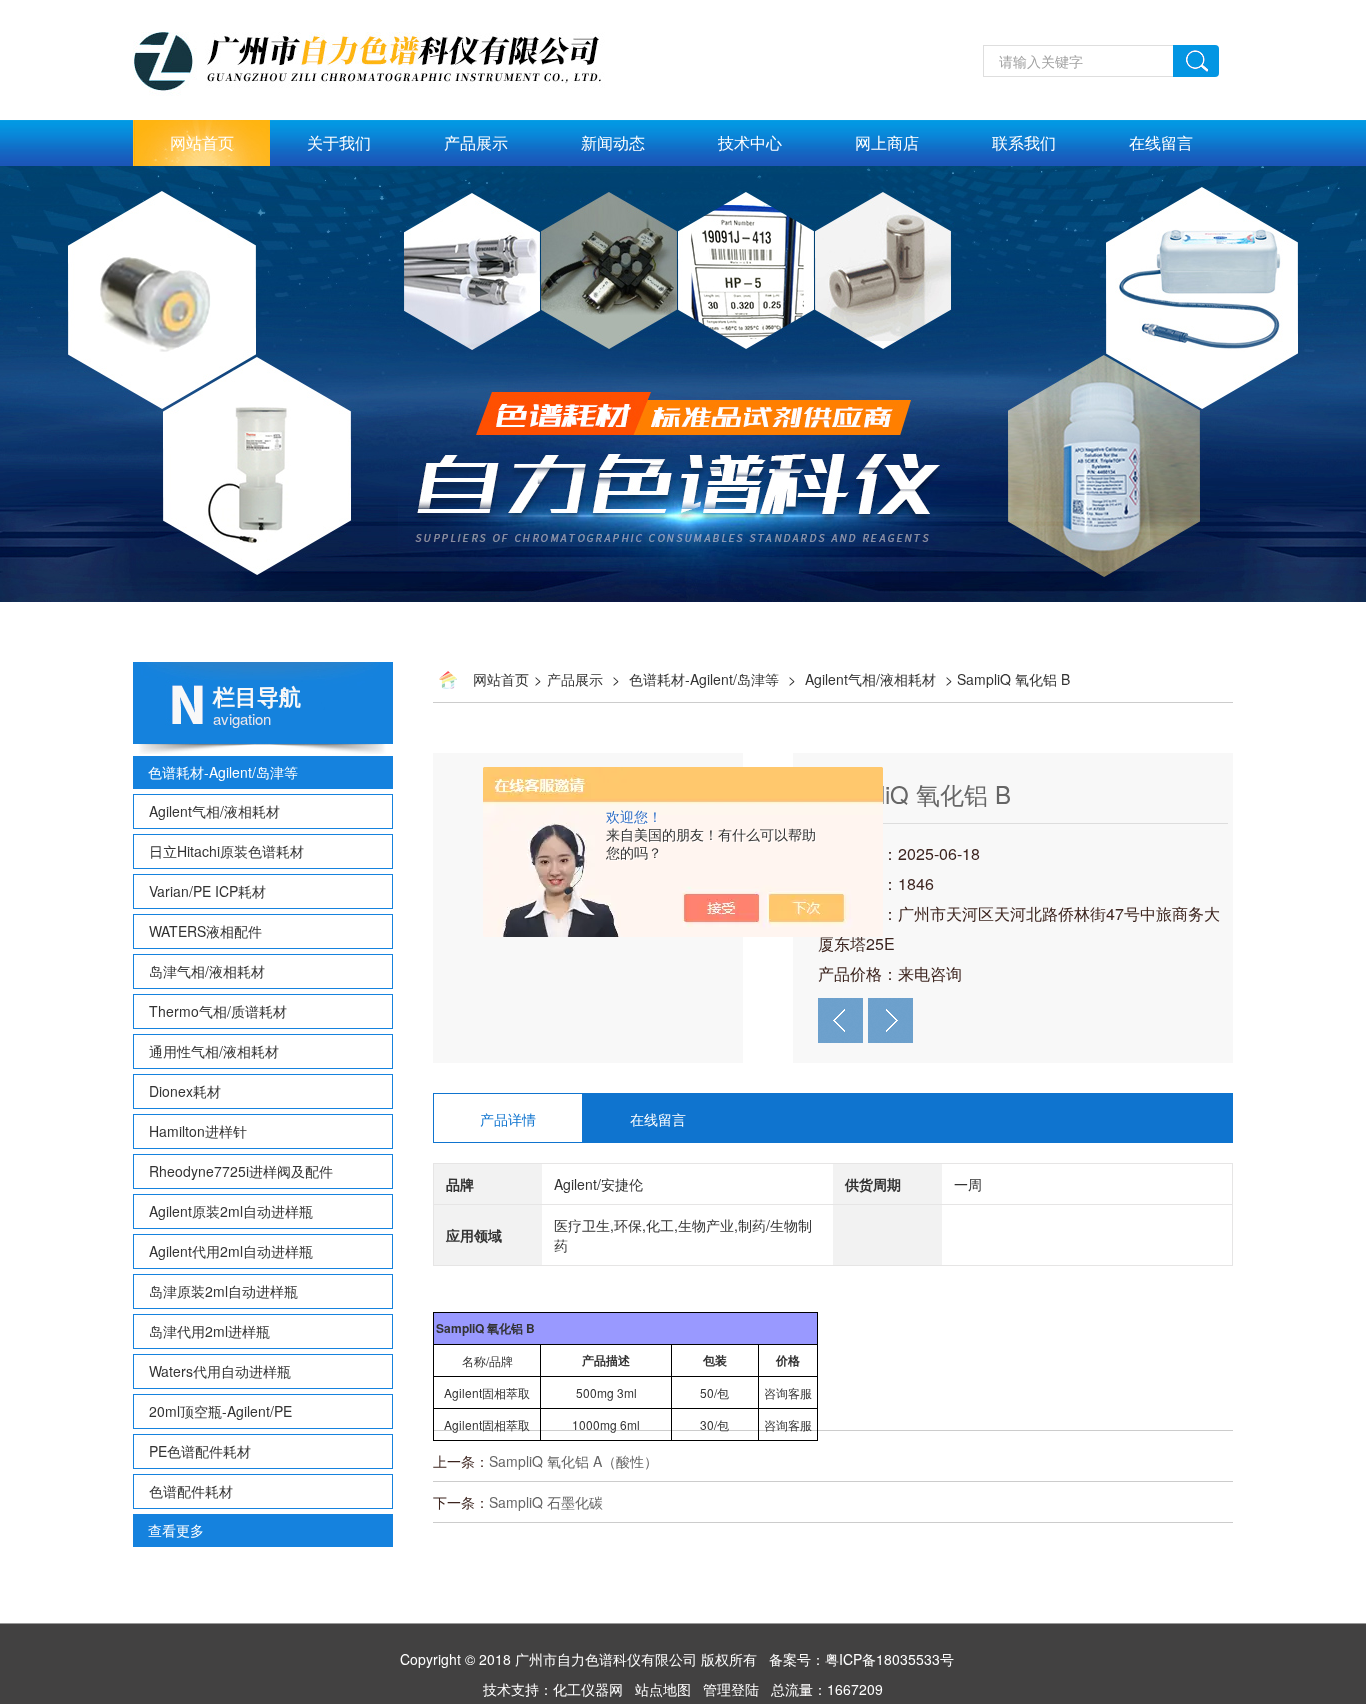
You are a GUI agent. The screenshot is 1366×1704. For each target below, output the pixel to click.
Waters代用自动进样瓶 (220, 1371)
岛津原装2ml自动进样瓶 (223, 1291)
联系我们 (1024, 142)
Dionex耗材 (185, 1091)
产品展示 (476, 142)
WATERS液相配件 (205, 931)
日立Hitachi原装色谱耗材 (226, 851)
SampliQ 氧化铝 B (914, 793)
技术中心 (750, 142)
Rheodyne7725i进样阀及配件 (241, 1171)
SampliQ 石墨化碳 (546, 1502)
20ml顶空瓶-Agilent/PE (220, 1411)
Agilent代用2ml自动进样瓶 (231, 1251)
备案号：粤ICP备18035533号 (861, 1659)
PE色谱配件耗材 (200, 1451)
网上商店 (887, 142)
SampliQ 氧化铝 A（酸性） (573, 1461)
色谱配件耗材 (191, 1491)
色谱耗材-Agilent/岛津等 (223, 772)
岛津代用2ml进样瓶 (209, 1331)
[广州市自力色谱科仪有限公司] (389, 11)
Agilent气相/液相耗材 (214, 811)
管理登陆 (731, 1689)
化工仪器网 (588, 1689)
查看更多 (176, 1530)
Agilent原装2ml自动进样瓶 (231, 1211)
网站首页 (202, 142)
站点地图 (663, 1689)
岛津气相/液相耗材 (207, 971)
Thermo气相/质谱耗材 (218, 1011)
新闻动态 (613, 142)
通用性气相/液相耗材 (214, 1051)
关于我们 (339, 142)
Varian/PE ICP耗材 (207, 891)
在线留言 (1161, 142)
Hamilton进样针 (198, 1131)
